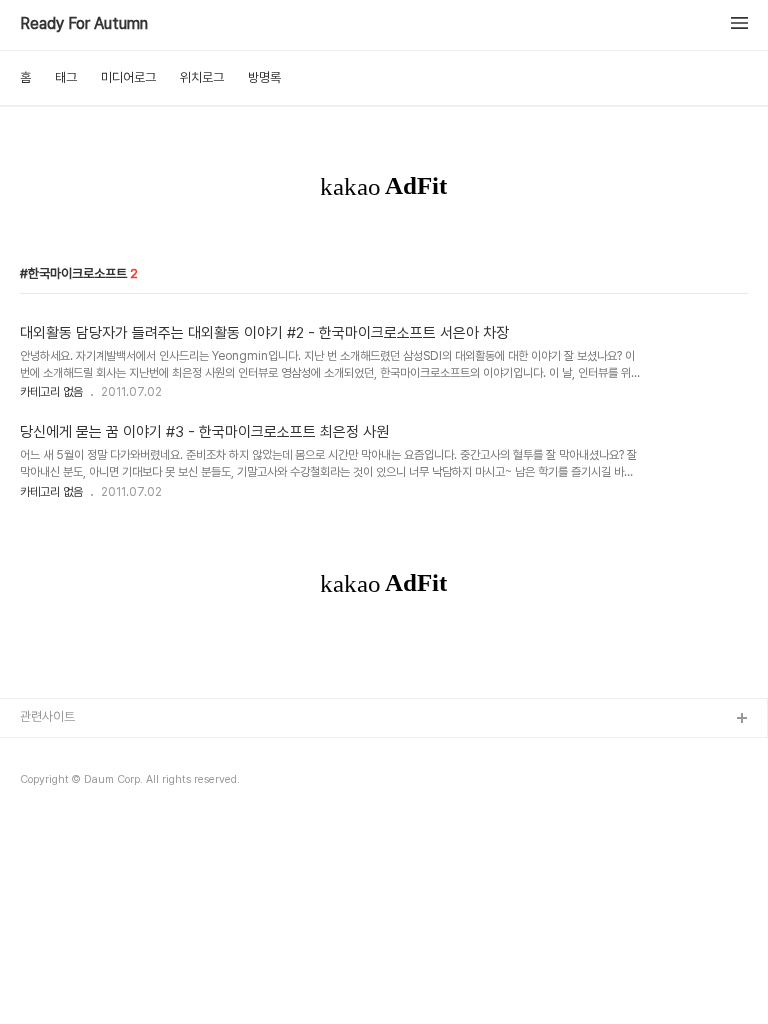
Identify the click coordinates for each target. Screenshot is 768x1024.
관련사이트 (47, 716)
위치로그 (202, 77)
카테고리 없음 (51, 392)
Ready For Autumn (84, 24)
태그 (66, 77)
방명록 (264, 77)
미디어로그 (128, 77)
